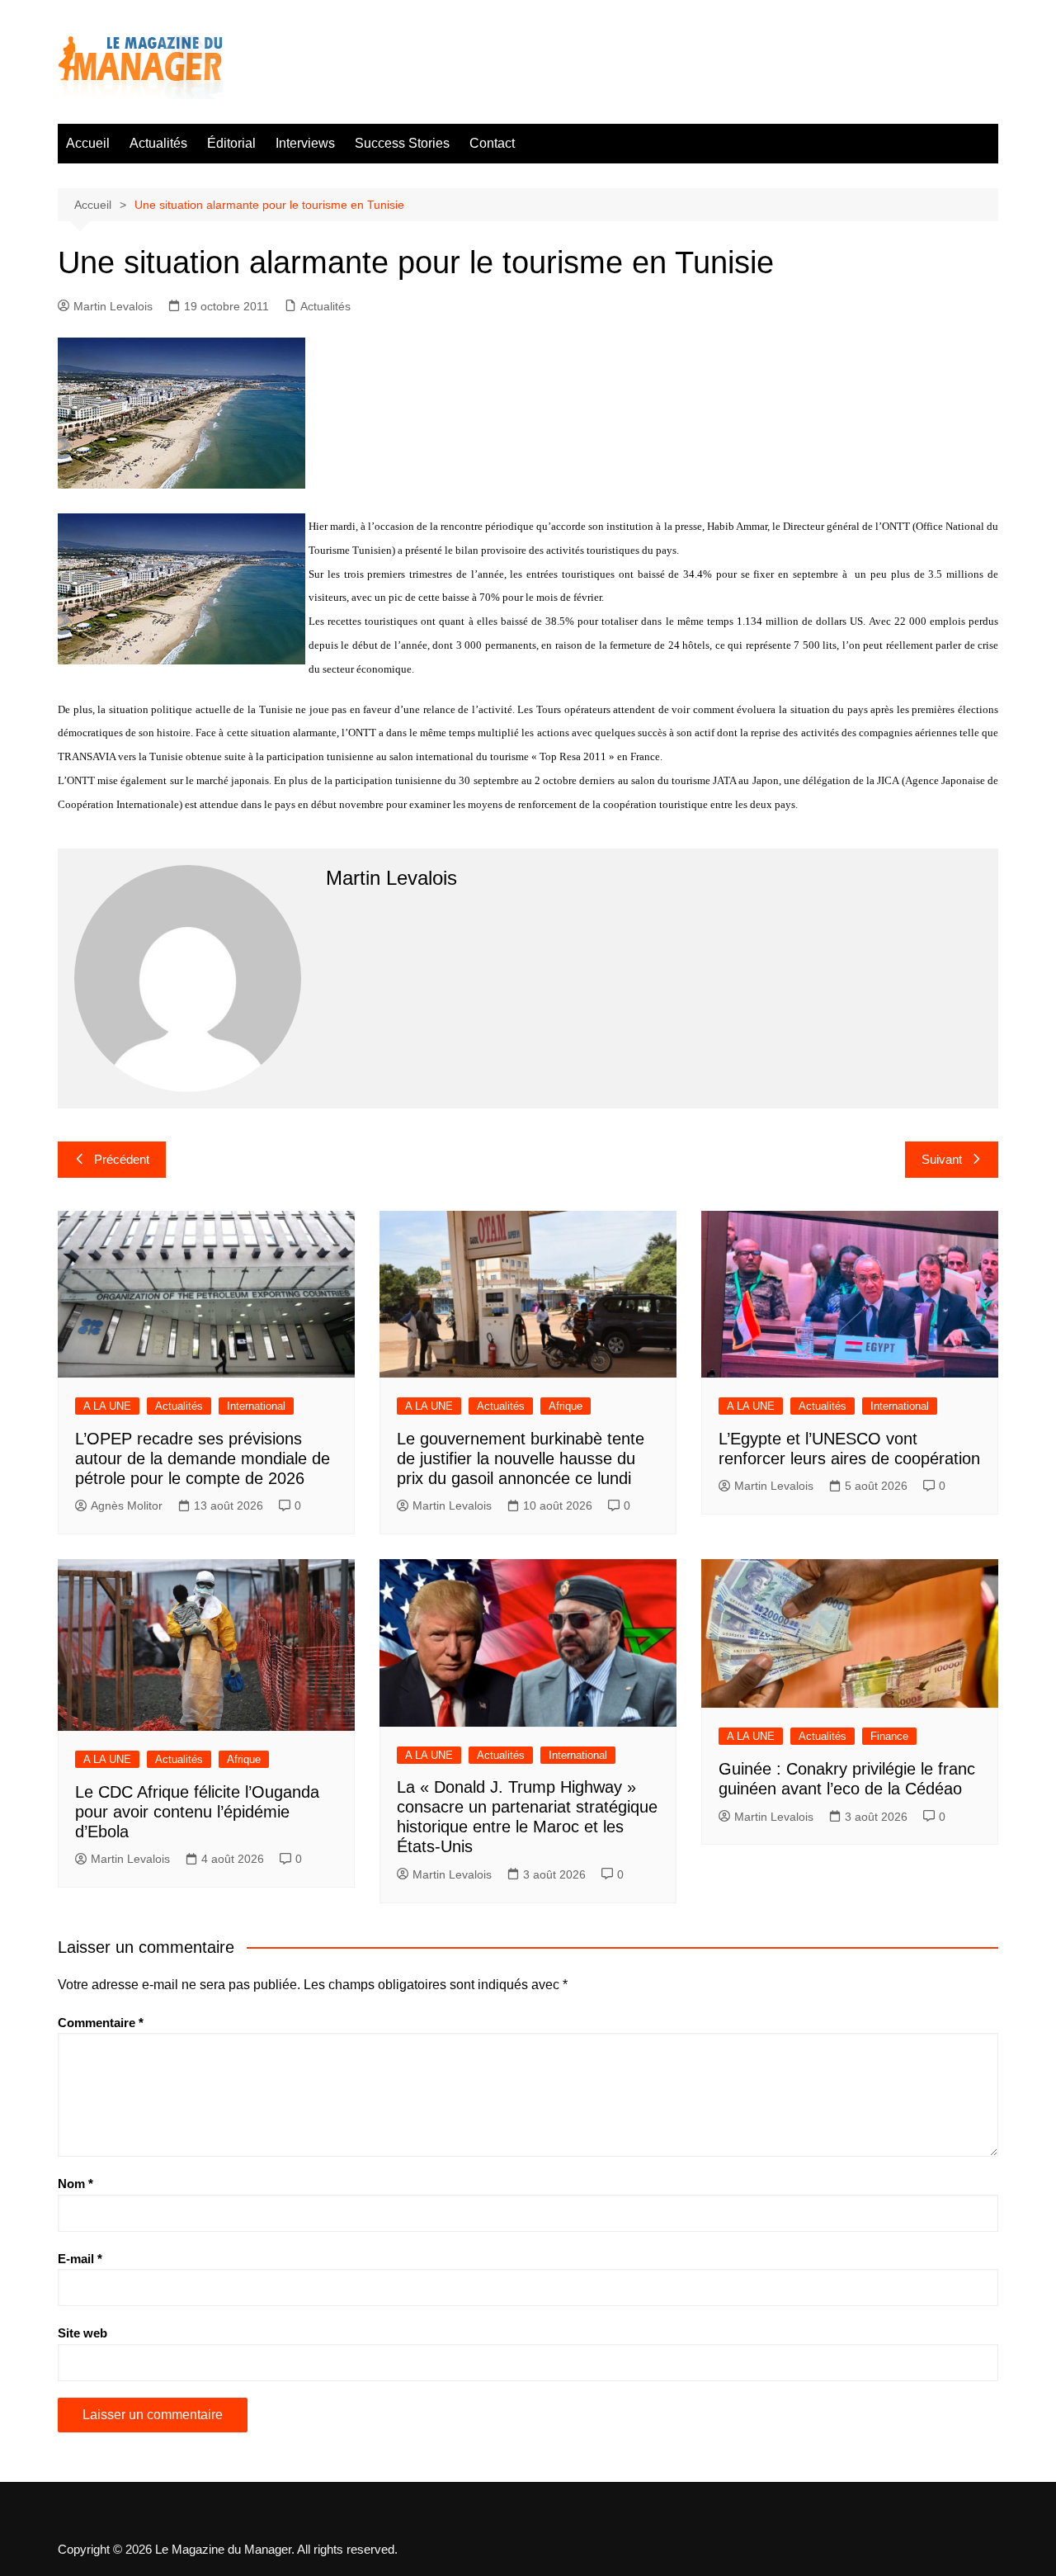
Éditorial (231, 143)
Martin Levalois (113, 306)
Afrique (566, 1406)
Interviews (305, 143)
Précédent (122, 1159)
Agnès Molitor (127, 1505)
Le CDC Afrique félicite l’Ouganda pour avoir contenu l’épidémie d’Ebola (197, 1812)
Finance (889, 1736)
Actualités (158, 143)
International (256, 1406)
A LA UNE (107, 1406)
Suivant (942, 1159)
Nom (75, 2184)
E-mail (80, 2259)
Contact (492, 143)
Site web (82, 2333)
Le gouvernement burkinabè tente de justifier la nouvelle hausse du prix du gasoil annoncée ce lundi (521, 1458)
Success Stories (402, 143)
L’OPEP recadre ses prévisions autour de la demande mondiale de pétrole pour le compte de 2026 (203, 1458)
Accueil (88, 143)
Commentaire (101, 2023)
